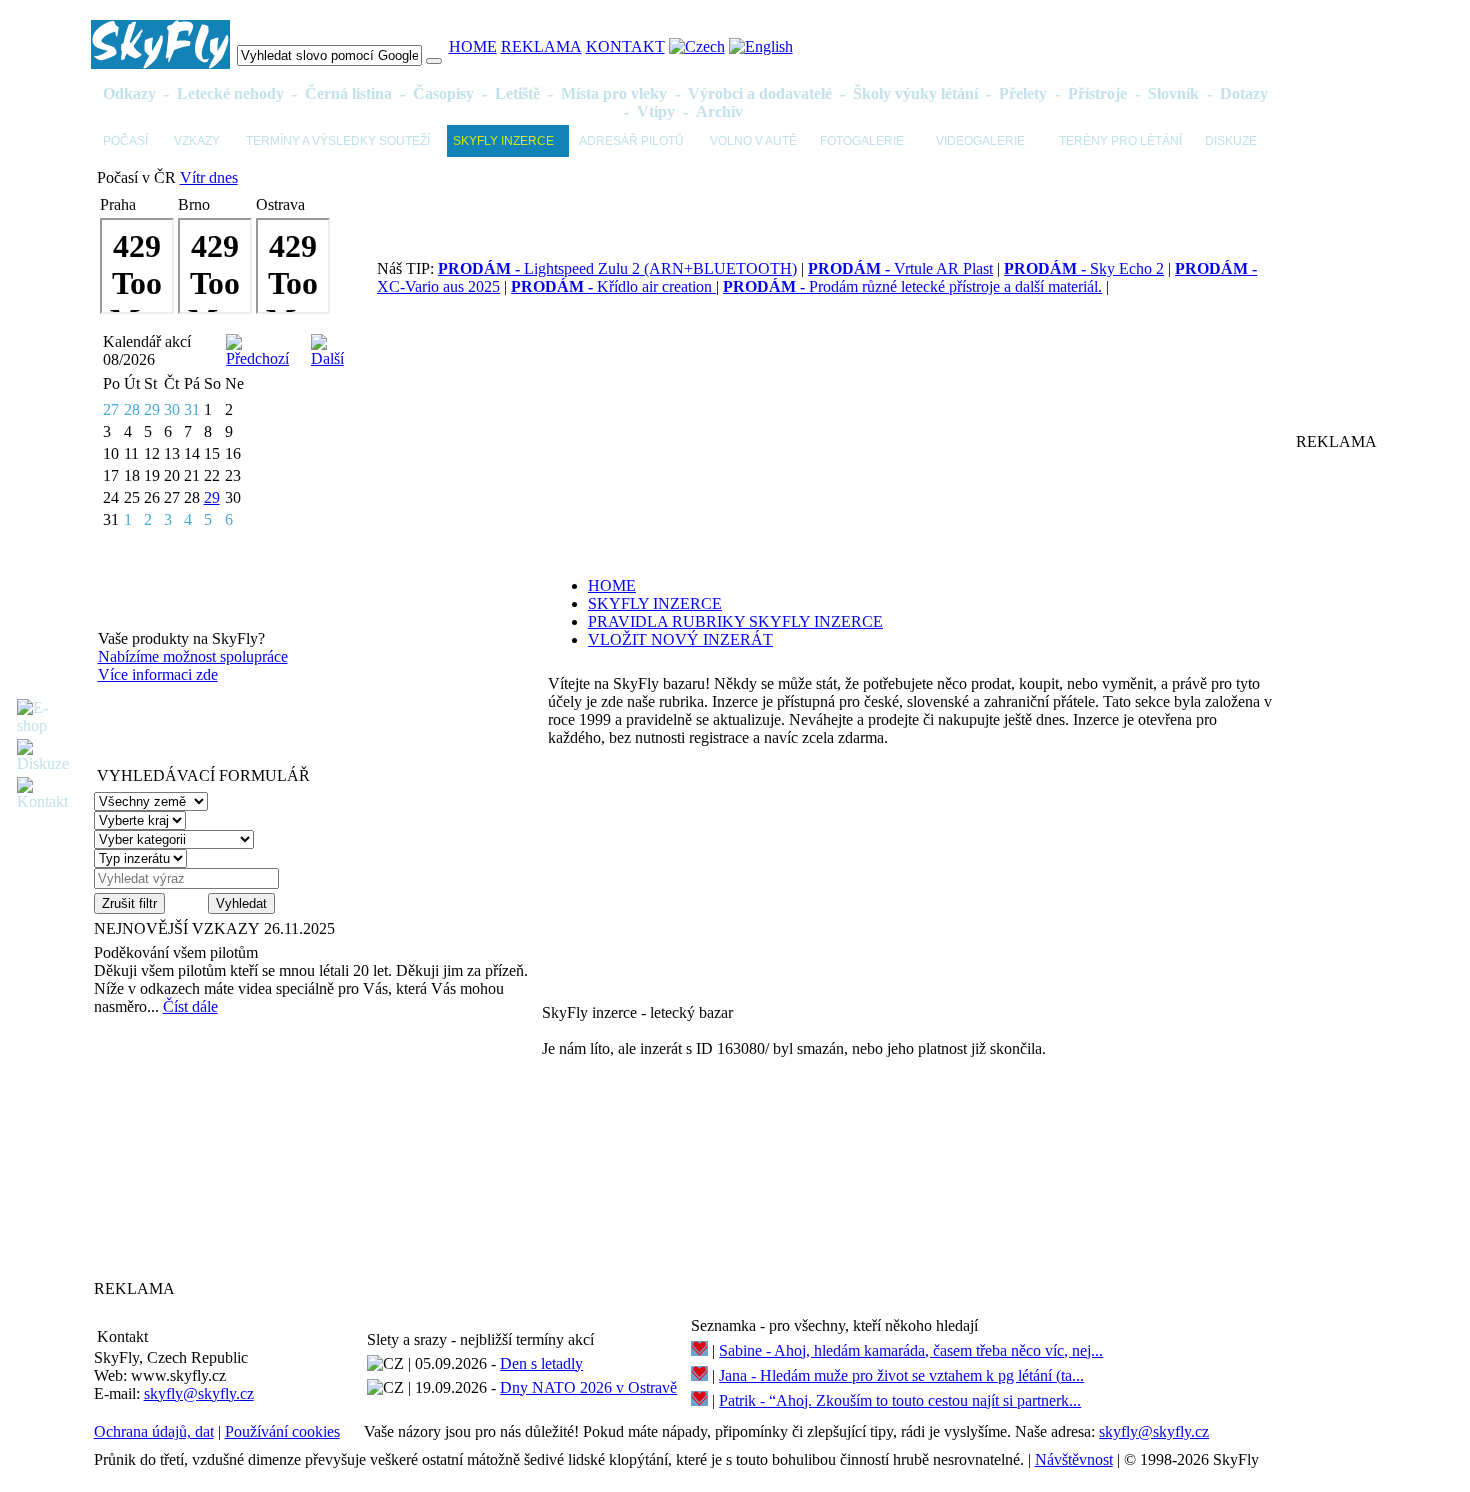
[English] (761, 46)
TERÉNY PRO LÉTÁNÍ (1120, 141)
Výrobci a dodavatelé (760, 93)
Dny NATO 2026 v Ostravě (588, 1387)
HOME (473, 46)
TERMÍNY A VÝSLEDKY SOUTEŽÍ (338, 141)
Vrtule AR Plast (900, 268)
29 (212, 497)
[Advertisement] (219, 1147)
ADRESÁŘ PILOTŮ (631, 141)
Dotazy (1244, 93)
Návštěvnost (1074, 1459)
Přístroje (1097, 93)
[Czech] (697, 46)
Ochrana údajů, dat (154, 1431)
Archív (719, 111)
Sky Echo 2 (1084, 268)
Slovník (1173, 93)
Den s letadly (541, 1363)
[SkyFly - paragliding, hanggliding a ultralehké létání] (160, 63)
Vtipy (656, 111)
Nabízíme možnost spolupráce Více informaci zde (193, 665)
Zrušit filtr (129, 903)
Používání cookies (282, 1431)
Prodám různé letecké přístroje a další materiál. (912, 286)
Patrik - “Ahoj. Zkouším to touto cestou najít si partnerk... (900, 1400)
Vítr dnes (209, 177)
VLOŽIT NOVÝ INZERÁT (680, 639)
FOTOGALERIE (862, 141)
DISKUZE (1231, 141)
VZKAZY (197, 141)
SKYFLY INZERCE (503, 141)
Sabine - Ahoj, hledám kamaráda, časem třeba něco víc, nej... (911, 1350)
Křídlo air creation (613, 286)
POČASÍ (125, 141)
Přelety (1023, 93)
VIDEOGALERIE (980, 141)
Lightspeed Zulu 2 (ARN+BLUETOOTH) (617, 268)
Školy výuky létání (915, 93)
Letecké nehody (230, 93)
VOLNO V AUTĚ (753, 141)
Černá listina (348, 93)
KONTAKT (625, 46)
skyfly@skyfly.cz (199, 1393)
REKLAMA (541, 46)
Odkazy (129, 93)
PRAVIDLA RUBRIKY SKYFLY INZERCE (735, 621)
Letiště (517, 93)
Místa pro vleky (614, 93)
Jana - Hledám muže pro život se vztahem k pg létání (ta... (901, 1375)
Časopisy (443, 93)
